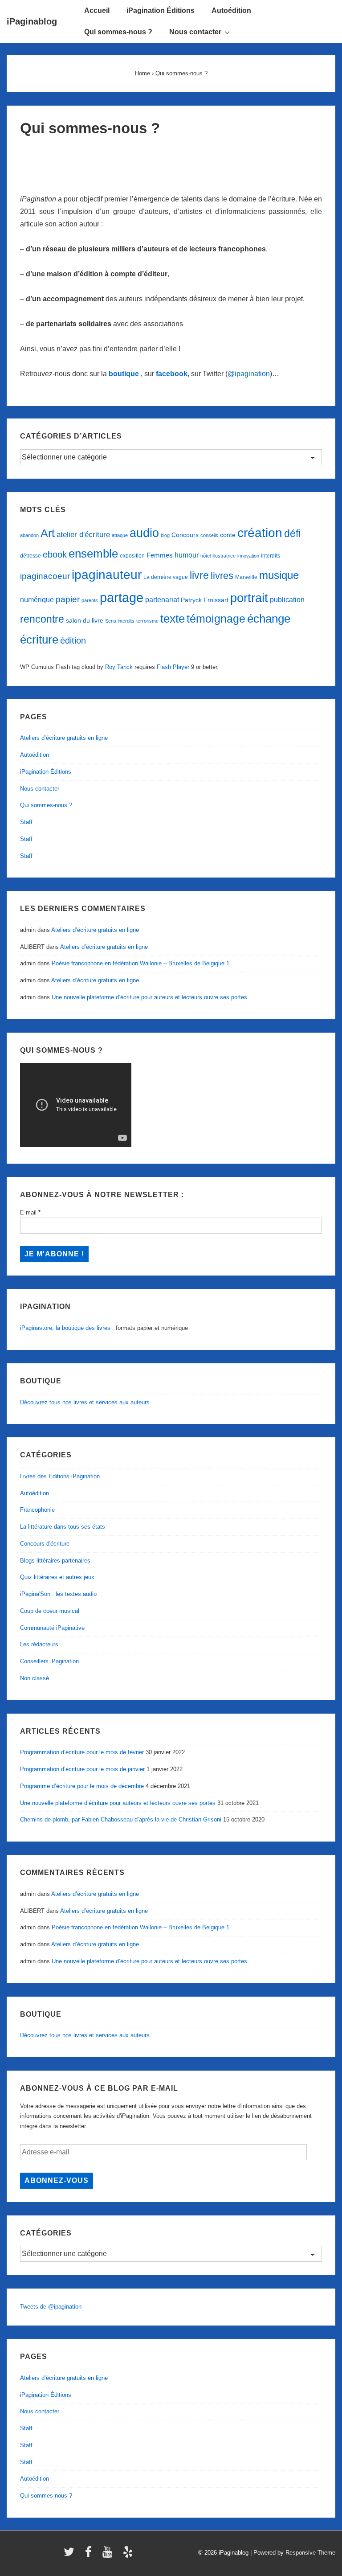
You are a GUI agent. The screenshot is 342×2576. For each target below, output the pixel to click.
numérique (37, 599)
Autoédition (231, 10)
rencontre (42, 619)
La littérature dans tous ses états (63, 1527)
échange (269, 619)
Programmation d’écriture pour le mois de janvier (82, 1769)
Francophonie (37, 1510)
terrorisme (147, 621)
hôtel (206, 556)
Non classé (35, 1678)
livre (199, 575)
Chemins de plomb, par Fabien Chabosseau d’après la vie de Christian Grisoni (121, 1819)
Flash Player (173, 667)
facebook (172, 374)
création (260, 533)
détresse (31, 556)
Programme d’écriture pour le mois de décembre (82, 1786)
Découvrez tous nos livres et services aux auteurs (85, 1402)
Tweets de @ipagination (51, 2307)
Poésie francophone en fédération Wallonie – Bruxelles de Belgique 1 (140, 963)
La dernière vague (166, 577)
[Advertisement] (171, 160)
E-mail (30, 1212)
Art (48, 533)
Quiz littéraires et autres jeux (57, 1577)
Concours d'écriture (45, 1544)
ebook (55, 554)
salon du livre (85, 621)
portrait (249, 598)
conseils (209, 535)
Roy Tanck (119, 667)
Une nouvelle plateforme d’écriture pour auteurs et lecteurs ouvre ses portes (149, 997)
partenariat (162, 599)
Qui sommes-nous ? (118, 32)
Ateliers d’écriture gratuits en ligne (64, 738)
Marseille (246, 577)
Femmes (160, 555)
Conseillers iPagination (49, 1661)
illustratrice (224, 556)
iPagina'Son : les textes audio (58, 1594)
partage (122, 597)
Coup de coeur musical (50, 1611)
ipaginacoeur (45, 576)
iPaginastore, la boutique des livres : (67, 1328)
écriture (39, 640)
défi (292, 533)
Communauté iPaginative (52, 1628)
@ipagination (249, 374)
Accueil (97, 10)
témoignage (216, 619)
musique (279, 575)
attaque (120, 535)
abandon (29, 535)
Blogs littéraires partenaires (55, 1561)
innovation (248, 556)
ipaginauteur (107, 575)
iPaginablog (32, 21)
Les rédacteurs (39, 1644)
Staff (26, 822)
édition (73, 640)
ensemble (93, 554)
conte (228, 535)
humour (187, 555)
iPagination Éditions (161, 10)
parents (90, 600)
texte (173, 619)
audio (144, 533)
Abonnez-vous (57, 2180)
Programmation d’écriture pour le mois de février (82, 1752)
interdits (271, 556)
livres (222, 576)
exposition (132, 556)
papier (68, 599)
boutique (124, 374)
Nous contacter (195, 32)
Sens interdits (120, 621)
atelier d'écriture (83, 535)
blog (165, 535)
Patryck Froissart (205, 600)
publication (287, 599)
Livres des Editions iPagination (60, 1476)
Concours (185, 535)
